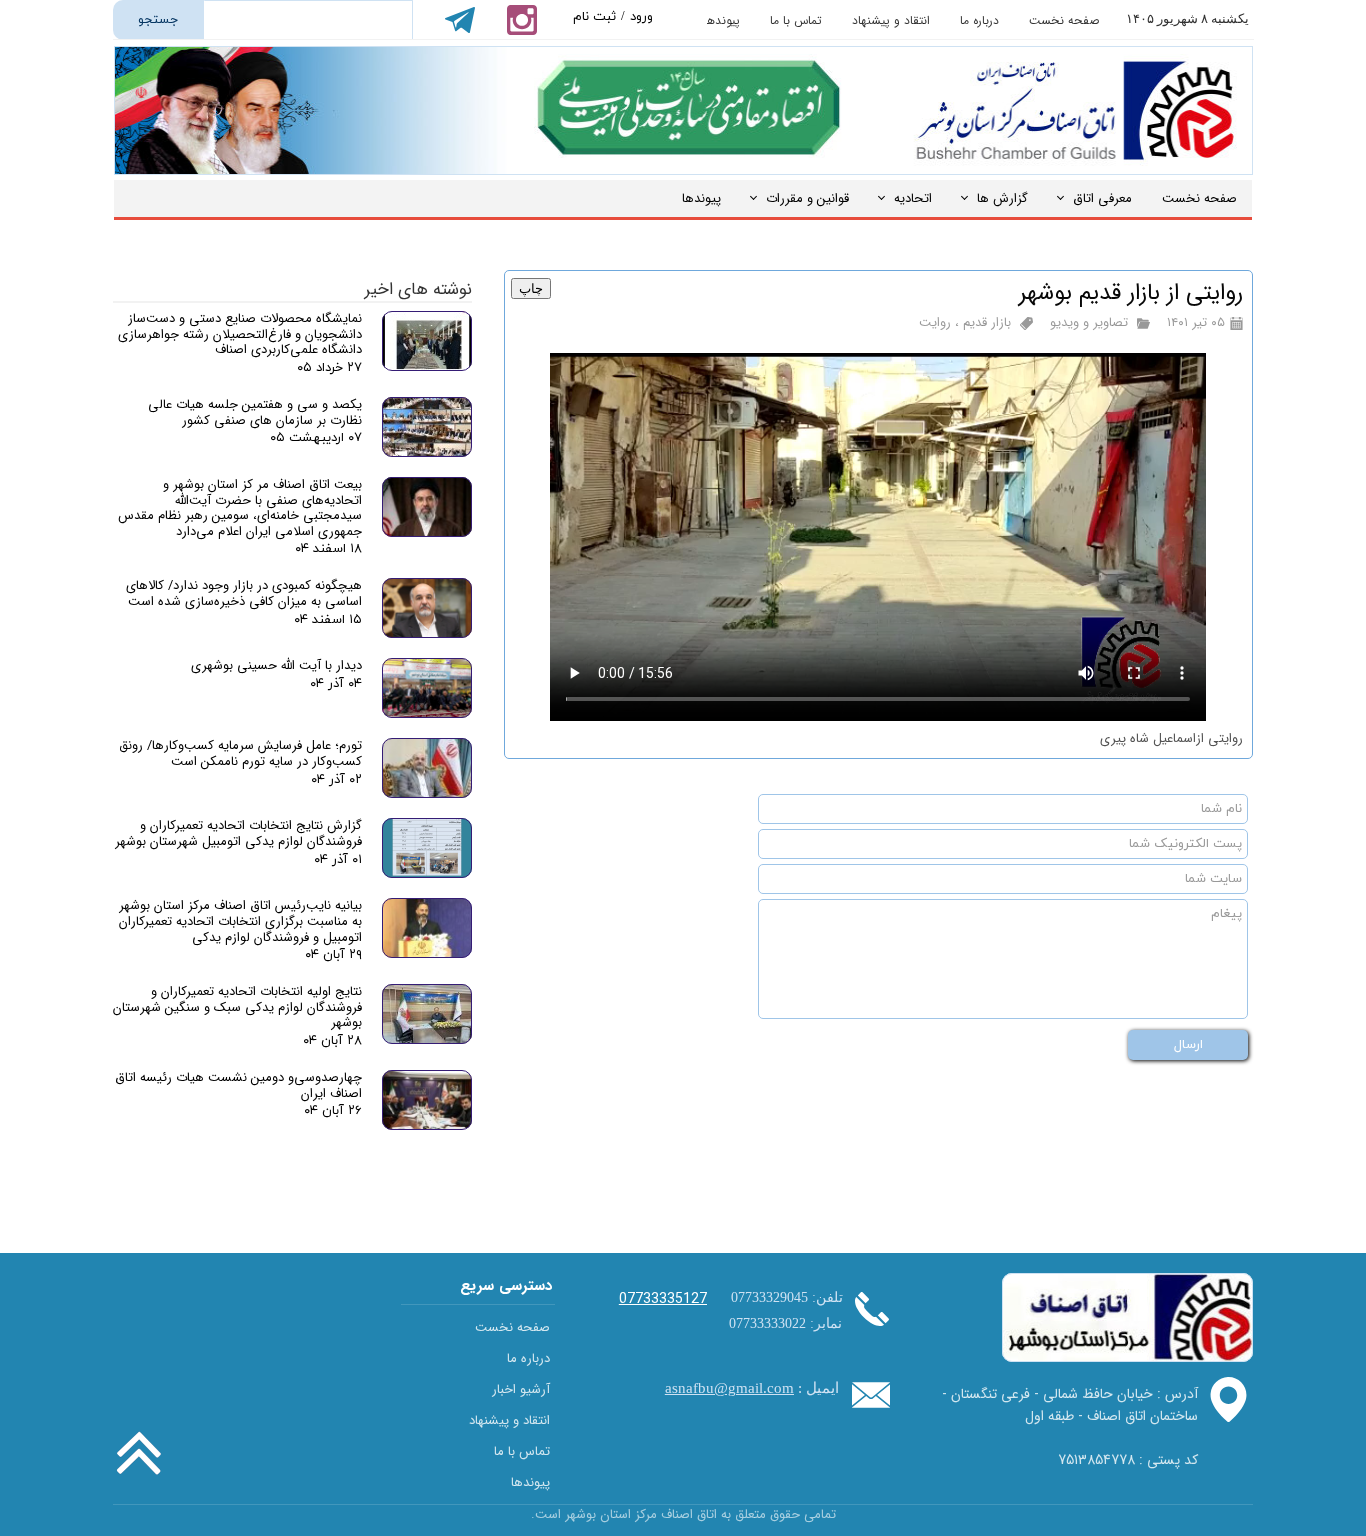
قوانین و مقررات (807, 198)
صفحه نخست (1064, 20)
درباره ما (979, 20)
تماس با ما (796, 20)
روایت (935, 322)
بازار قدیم (987, 322)
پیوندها (722, 20)
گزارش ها (1002, 198)
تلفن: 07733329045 (787, 1297)
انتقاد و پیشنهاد (891, 20)
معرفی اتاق (1102, 198)
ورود (641, 17)
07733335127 (663, 1299)
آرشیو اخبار (521, 1389)
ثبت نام (594, 17)
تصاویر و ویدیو (1089, 322)
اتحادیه (913, 198)
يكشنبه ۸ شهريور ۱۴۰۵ (1187, 18)
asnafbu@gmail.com (729, 1388)
